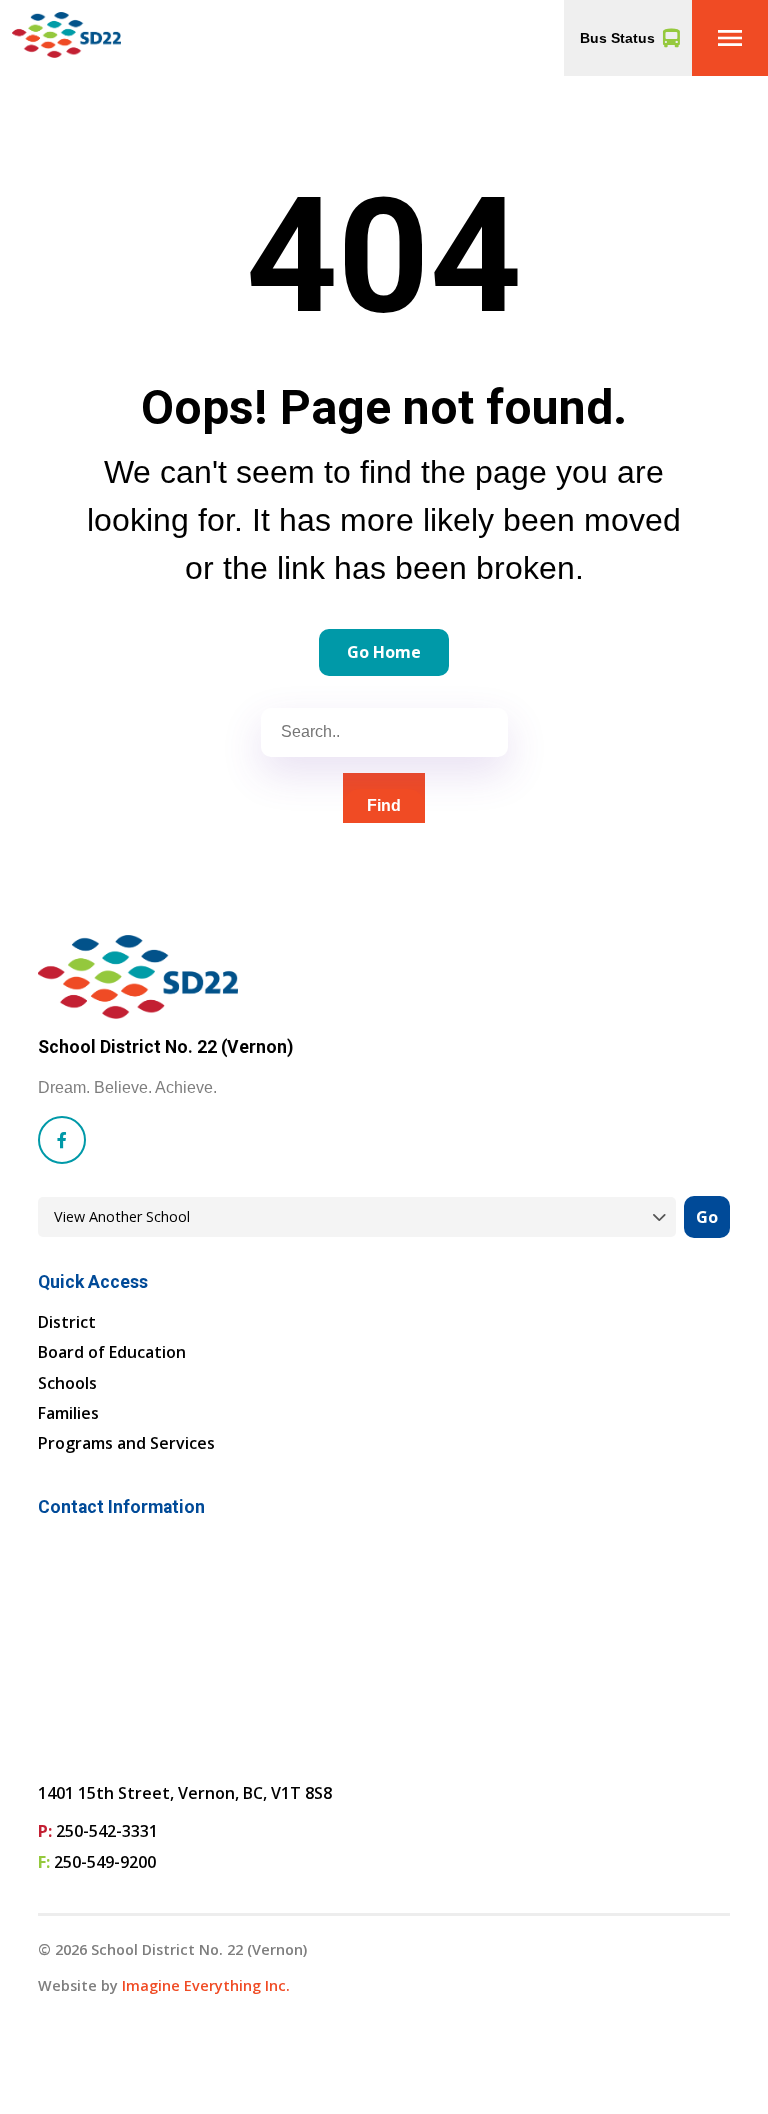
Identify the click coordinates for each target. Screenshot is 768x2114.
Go (707, 1217)
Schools (67, 1383)
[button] (730, 38)
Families (68, 1413)
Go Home (384, 652)
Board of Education (112, 1352)
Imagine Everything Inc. (206, 1985)
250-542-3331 (107, 1831)
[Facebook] (62, 1140)
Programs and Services (126, 1443)
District (67, 1322)
